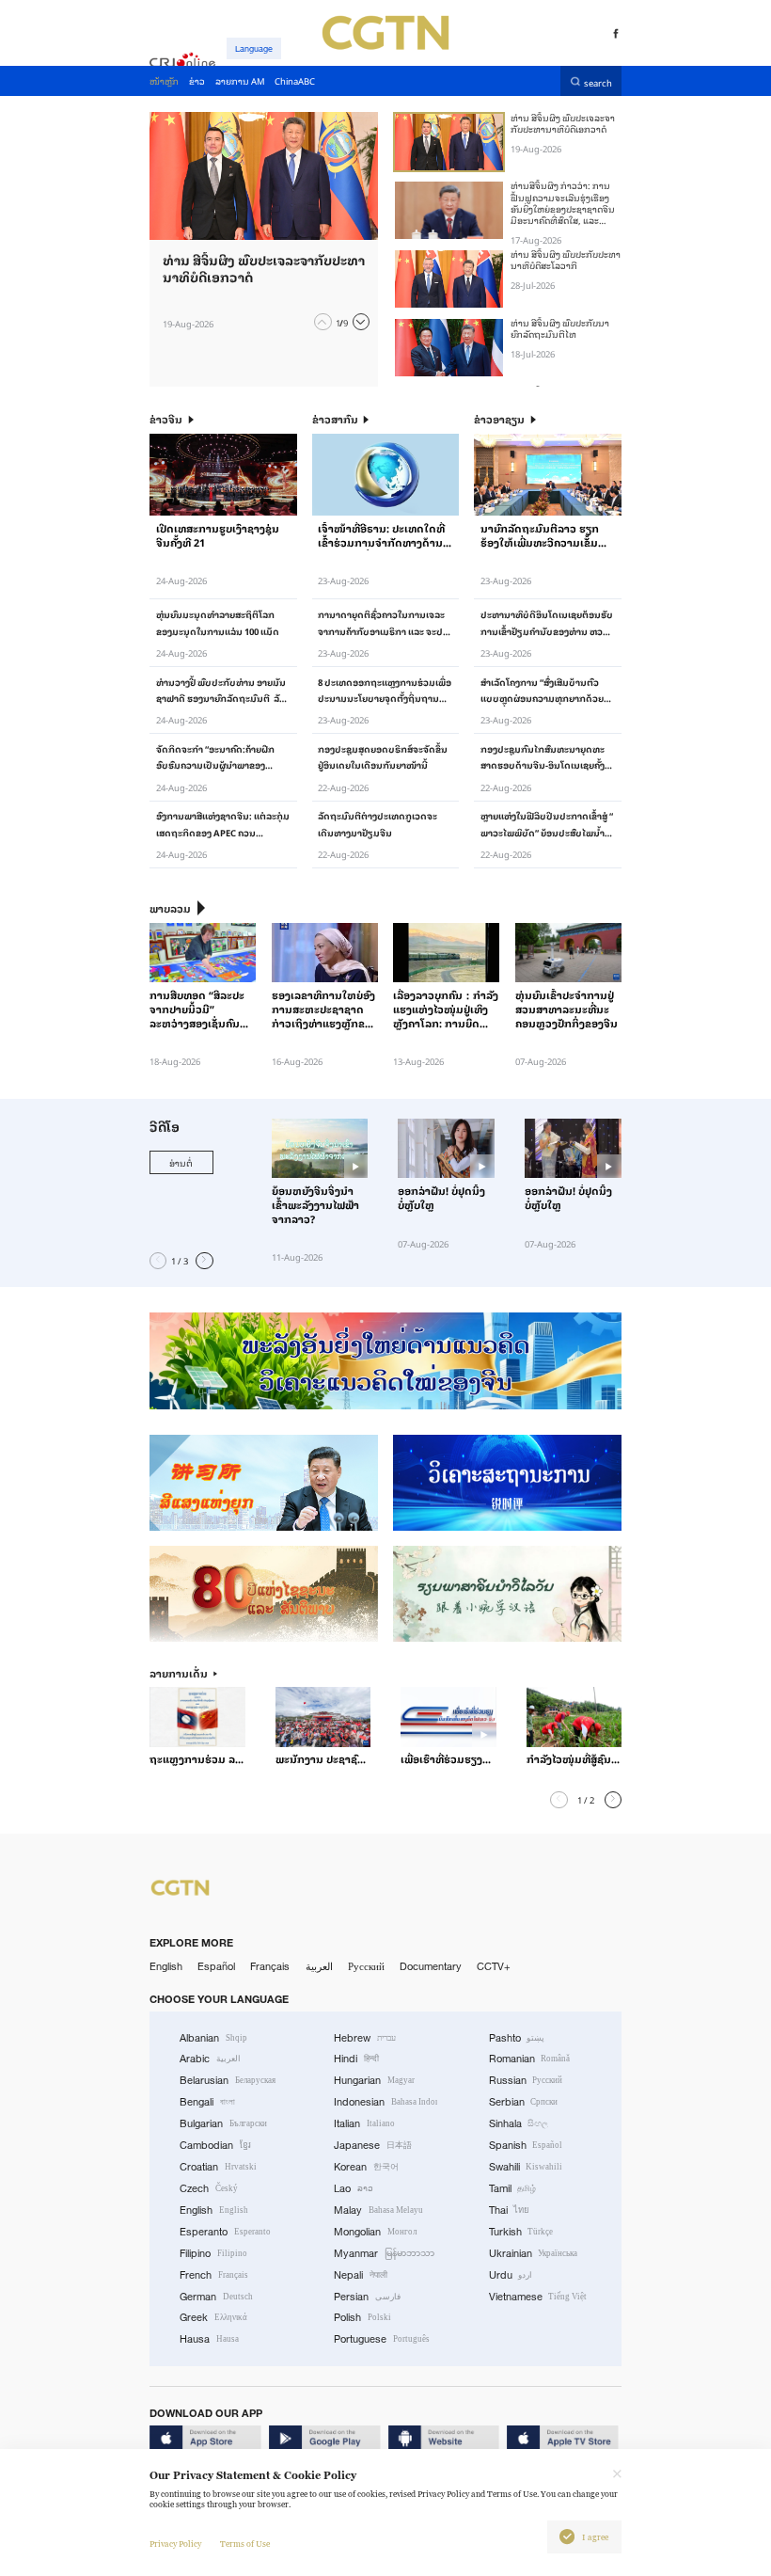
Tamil (513, 2188)
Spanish (526, 2145)
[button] (323, 322)
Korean (366, 2167)
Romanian (530, 2059)
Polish (362, 2317)
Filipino (213, 2253)
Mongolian (375, 2232)
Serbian (524, 2102)
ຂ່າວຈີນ (166, 420)
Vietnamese (538, 2297)
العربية (319, 1966)
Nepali (361, 2275)
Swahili (526, 2167)
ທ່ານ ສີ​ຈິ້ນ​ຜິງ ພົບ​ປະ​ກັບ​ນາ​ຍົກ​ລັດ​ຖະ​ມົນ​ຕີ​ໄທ (560, 328)
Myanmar (384, 2253)
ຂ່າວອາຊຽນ (499, 420)
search (598, 81)
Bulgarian (223, 2123)
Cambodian (215, 2145)
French (214, 2275)
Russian (526, 2080)
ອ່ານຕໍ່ (181, 1162)
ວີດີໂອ (165, 1127)
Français (270, 1966)
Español (216, 1966)
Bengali (207, 2102)
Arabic (210, 2059)
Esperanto (225, 2232)
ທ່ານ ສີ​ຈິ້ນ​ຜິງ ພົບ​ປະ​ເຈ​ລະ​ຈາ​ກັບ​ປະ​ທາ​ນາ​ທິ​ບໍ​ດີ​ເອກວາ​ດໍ (563, 123)
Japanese (373, 2145)
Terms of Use (245, 2544)
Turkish (521, 2232)
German (216, 2297)
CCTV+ (494, 1966)
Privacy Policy (175, 2544)
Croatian (218, 2167)
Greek (213, 2317)
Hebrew (365, 2038)
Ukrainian (534, 2253)
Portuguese (382, 2339)
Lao (354, 2188)
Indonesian (385, 2102)
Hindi (356, 2059)
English (166, 1966)
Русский (366, 1966)
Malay (378, 2210)
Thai (510, 2210)
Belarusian (228, 2080)
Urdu (511, 2275)
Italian (364, 2123)
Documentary (431, 1966)
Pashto (517, 2038)
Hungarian (374, 2080)
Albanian (213, 2038)
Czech (209, 2188)
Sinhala (519, 2123)
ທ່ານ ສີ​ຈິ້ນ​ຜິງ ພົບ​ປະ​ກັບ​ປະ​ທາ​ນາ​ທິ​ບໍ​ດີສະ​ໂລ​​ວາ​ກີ (566, 259)
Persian (367, 2297)
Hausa (209, 2339)
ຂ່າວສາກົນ (335, 420)
